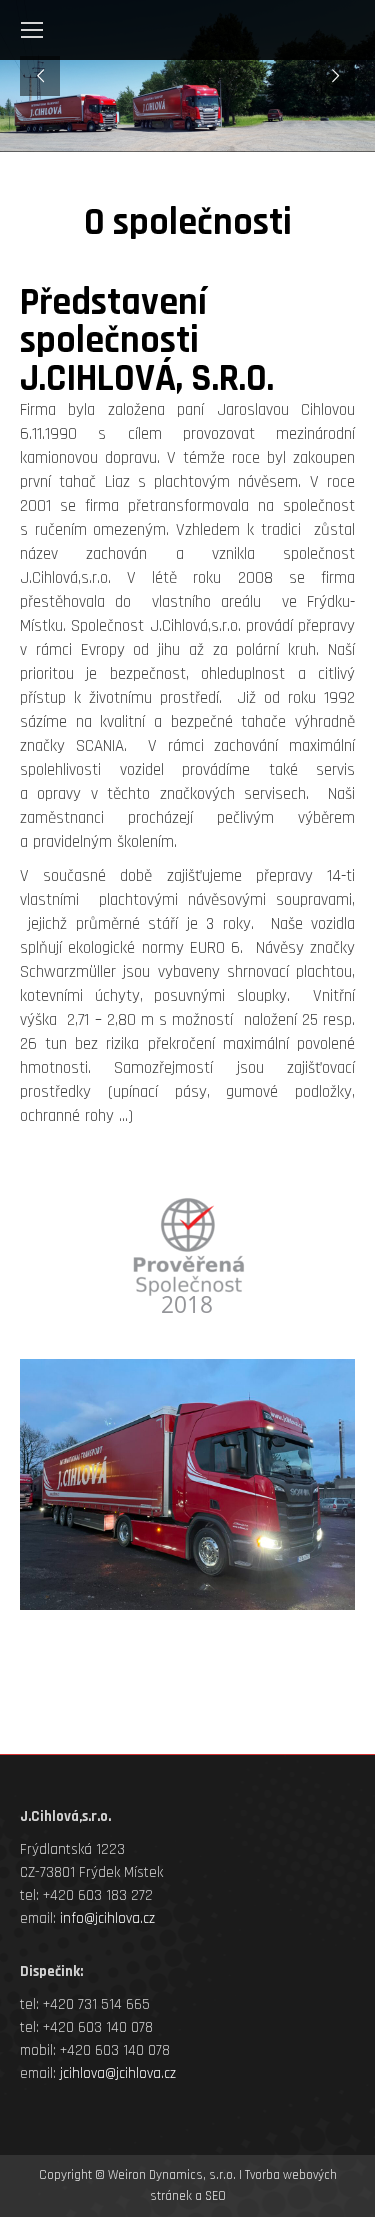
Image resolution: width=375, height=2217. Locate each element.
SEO (215, 2196)
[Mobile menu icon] (32, 30)
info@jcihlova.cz (107, 1918)
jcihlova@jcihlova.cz (118, 2073)
